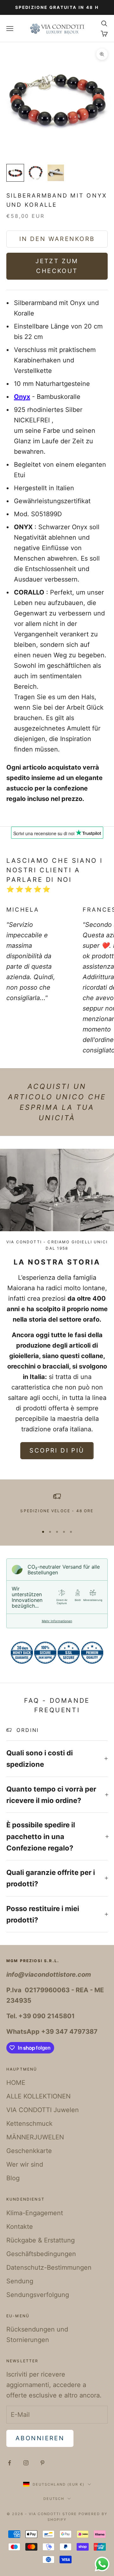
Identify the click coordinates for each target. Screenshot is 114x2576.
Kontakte (20, 2227)
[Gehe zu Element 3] (56, 173)
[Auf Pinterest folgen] (42, 2463)
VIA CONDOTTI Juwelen (43, 2110)
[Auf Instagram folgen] (26, 2463)
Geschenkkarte (29, 2151)
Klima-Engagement (35, 2213)
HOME (16, 2083)
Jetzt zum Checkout (57, 266)
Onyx (22, 397)
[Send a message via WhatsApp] (102, 2564)
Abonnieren (40, 2438)
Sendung (20, 2281)
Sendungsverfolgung (38, 2295)
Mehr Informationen (57, 1621)
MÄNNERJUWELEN (35, 2137)
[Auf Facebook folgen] (9, 2463)
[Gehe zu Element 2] (35, 173)
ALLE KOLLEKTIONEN (38, 2096)
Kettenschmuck (29, 2124)
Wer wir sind (25, 2164)
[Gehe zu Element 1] (15, 173)
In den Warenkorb (57, 239)
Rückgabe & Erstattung (41, 2240)
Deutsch (54, 2499)
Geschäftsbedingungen (41, 2254)
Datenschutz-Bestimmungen (49, 2267)
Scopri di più (57, 1451)
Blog (13, 2178)
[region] (57, 1507)
